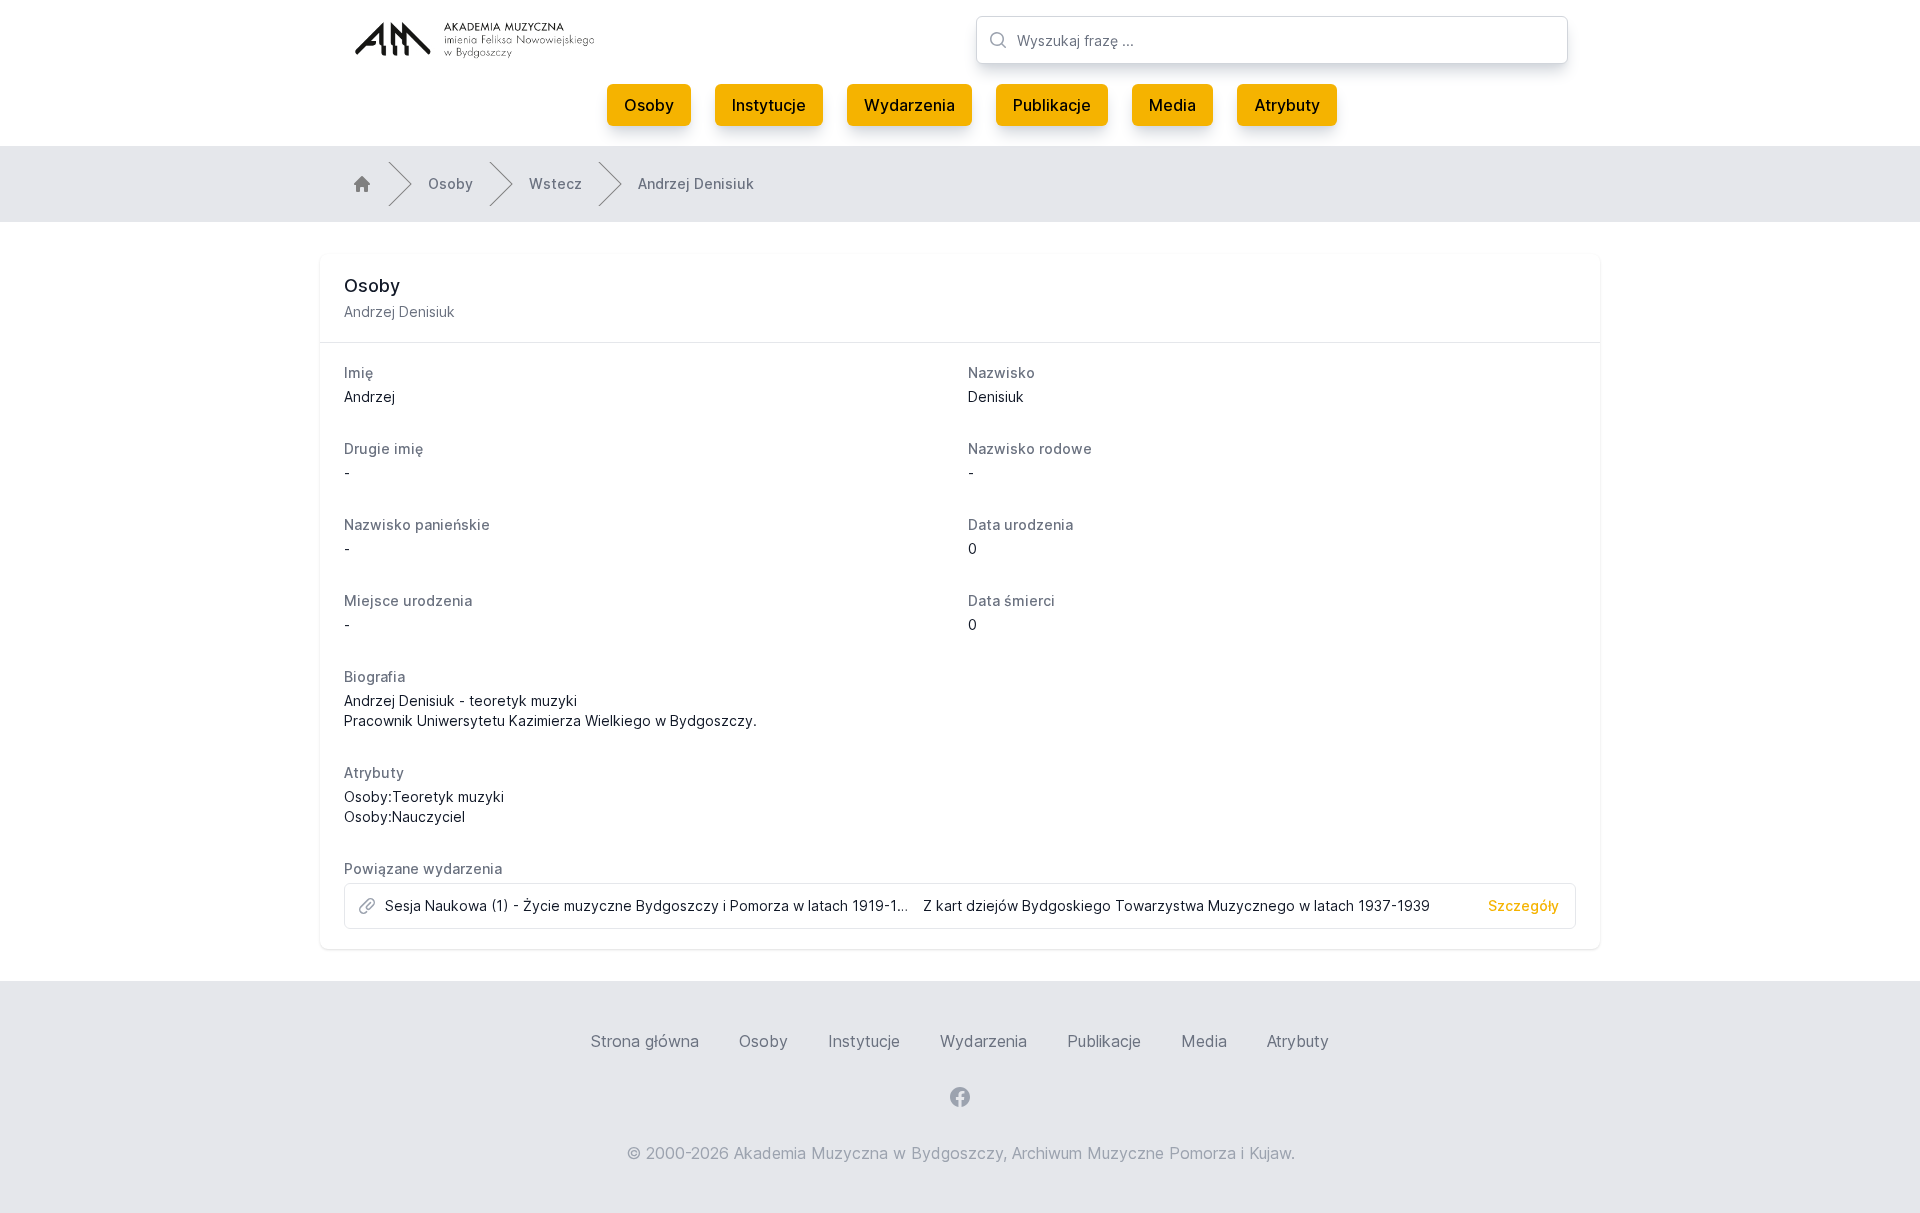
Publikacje (1052, 105)
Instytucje (769, 105)
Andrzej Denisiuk (696, 183)
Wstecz (555, 183)
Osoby (649, 105)
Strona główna (645, 1041)
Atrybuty (1287, 105)
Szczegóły (1523, 905)
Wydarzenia (909, 105)
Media (1172, 105)
